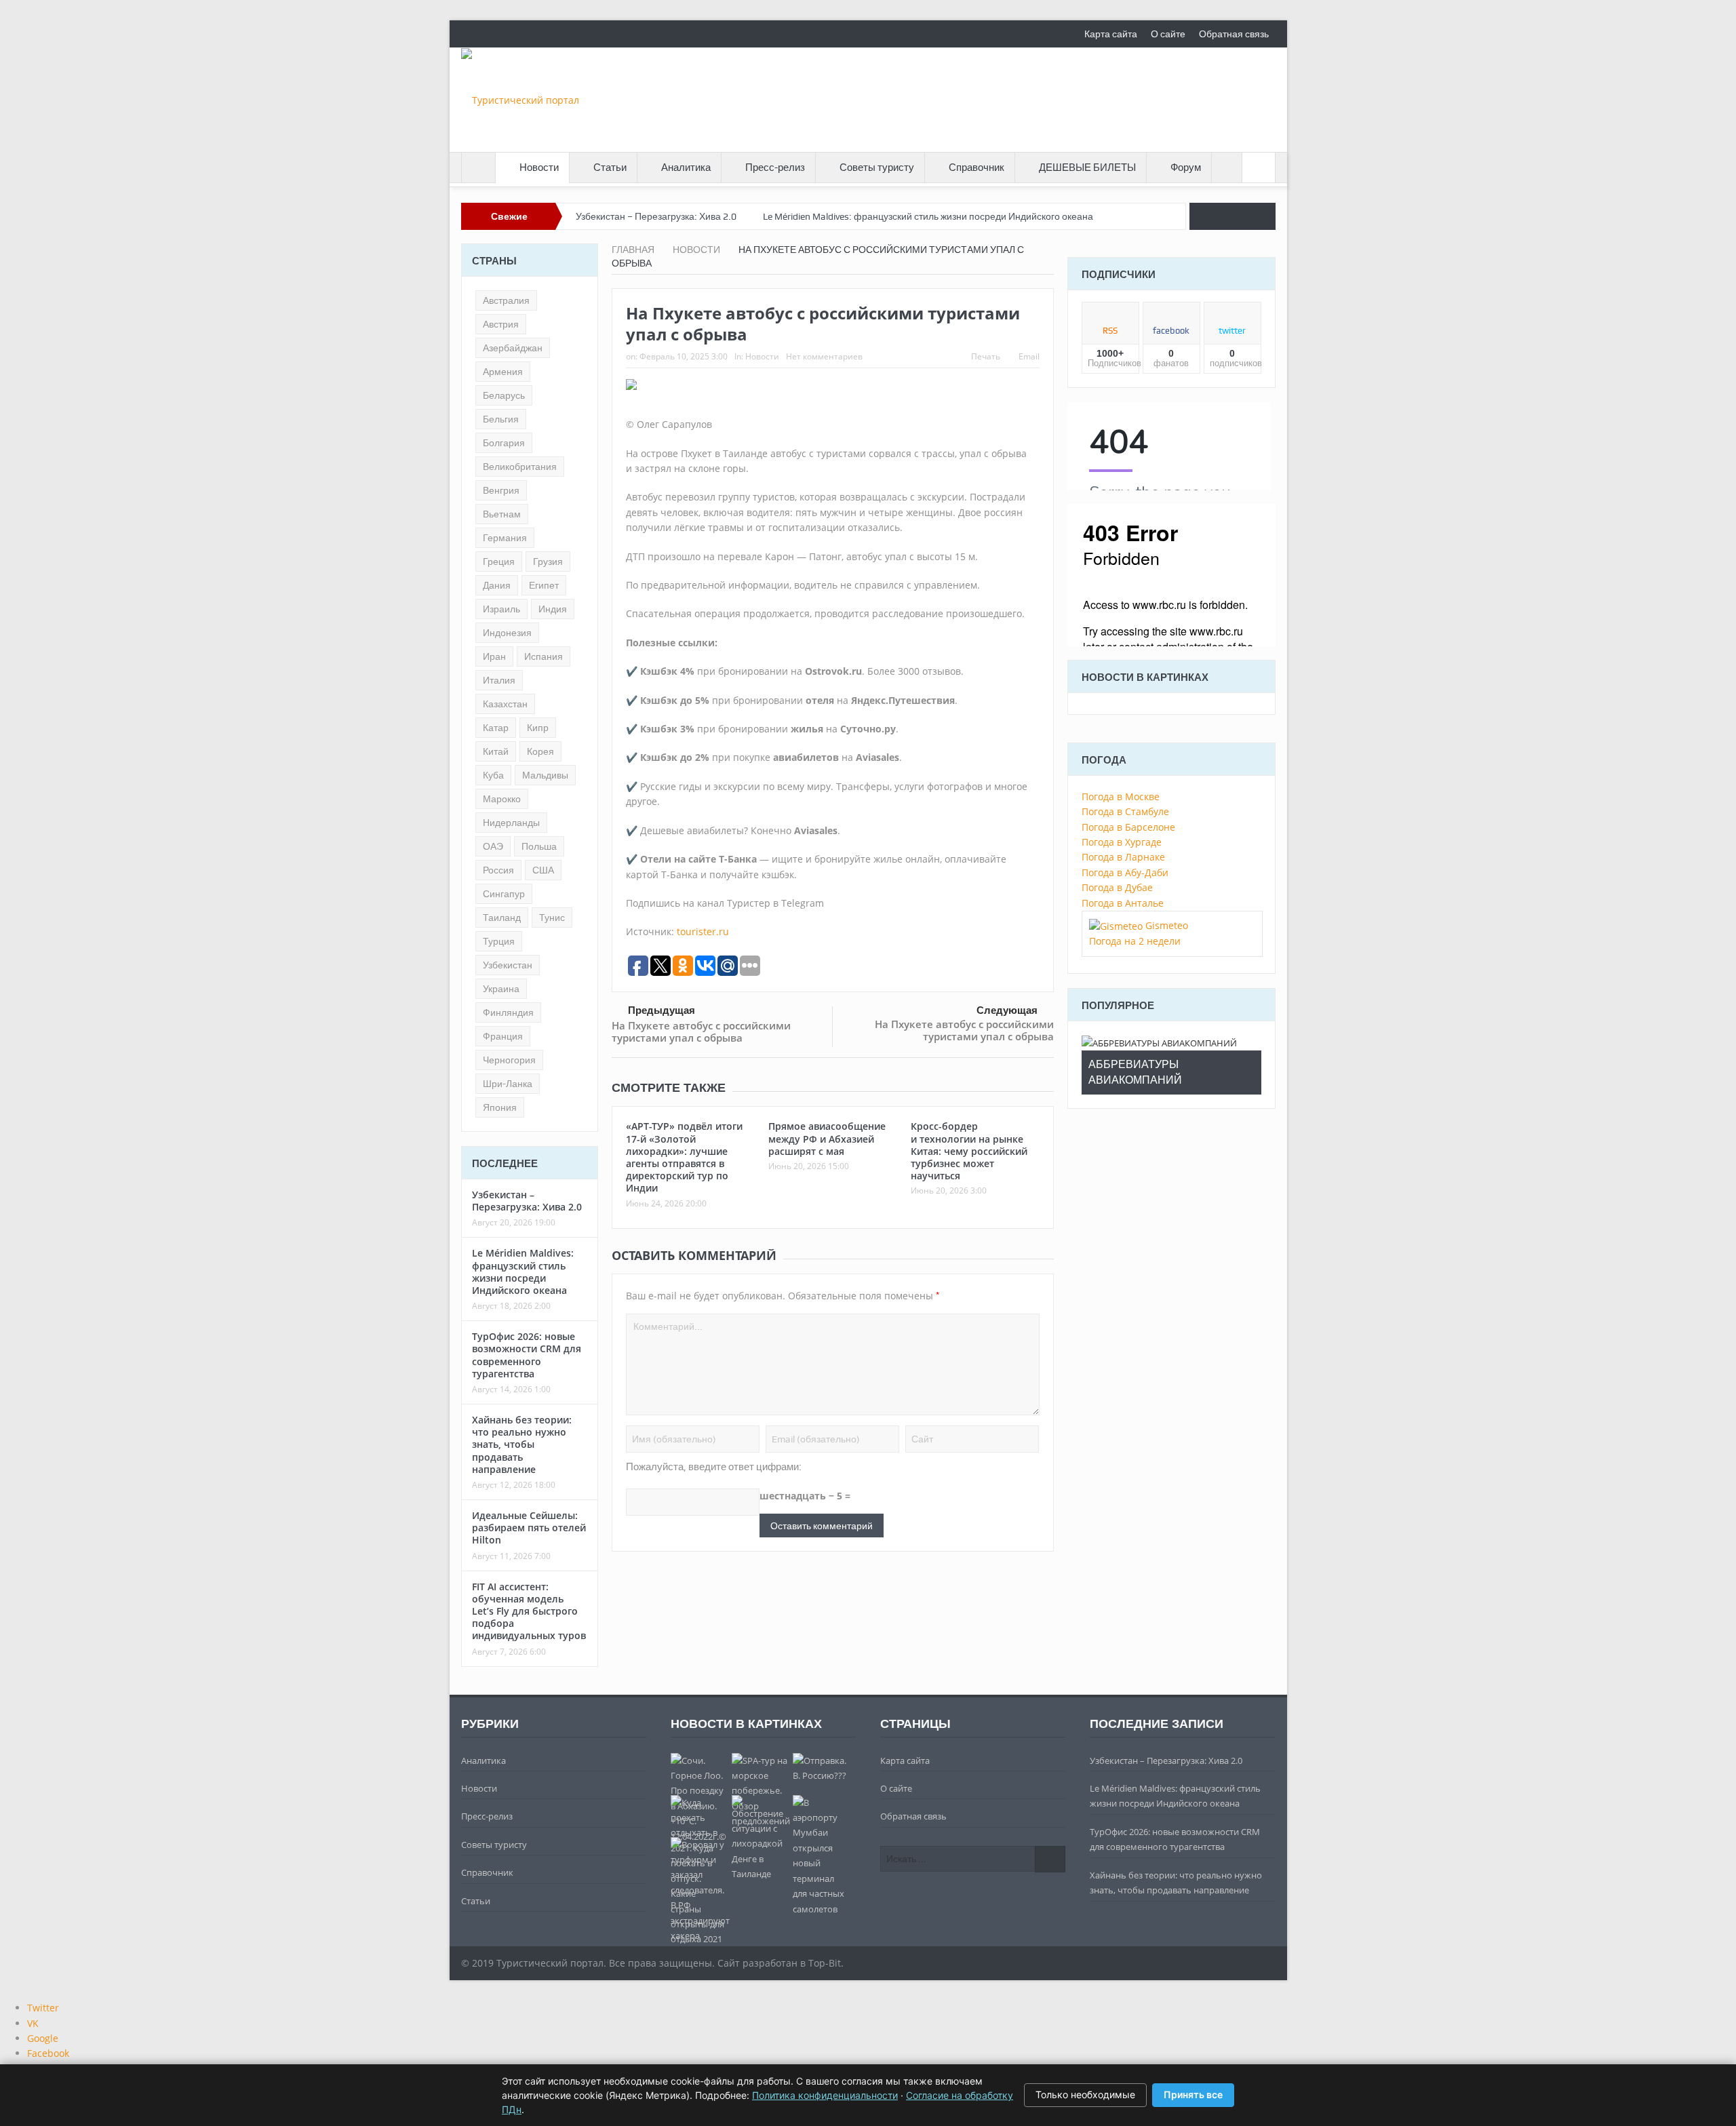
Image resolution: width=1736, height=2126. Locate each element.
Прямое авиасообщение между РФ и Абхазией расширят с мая (827, 1138)
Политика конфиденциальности (825, 2095)
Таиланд (502, 918)
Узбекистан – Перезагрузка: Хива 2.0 (656, 216)
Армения (503, 372)
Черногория (509, 1060)
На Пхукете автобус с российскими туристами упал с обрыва (701, 1031)
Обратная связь (1234, 34)
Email (1029, 356)
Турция (499, 941)
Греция (499, 562)
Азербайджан (513, 348)
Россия (498, 870)
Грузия (548, 562)
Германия (505, 538)
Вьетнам (502, 514)
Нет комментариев (824, 356)
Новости (539, 168)
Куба (493, 775)
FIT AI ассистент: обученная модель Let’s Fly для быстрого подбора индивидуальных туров (529, 1611)
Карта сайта (1111, 34)
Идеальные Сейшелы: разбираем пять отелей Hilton (529, 1528)
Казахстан (505, 704)
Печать (986, 356)
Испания (544, 656)
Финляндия (508, 1012)
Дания (497, 585)
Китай (496, 751)
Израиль (501, 609)
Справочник (976, 168)
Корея (540, 751)
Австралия (506, 300)
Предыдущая (662, 1010)
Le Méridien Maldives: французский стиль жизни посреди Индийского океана (928, 216)
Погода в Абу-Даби (1125, 872)
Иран (494, 656)
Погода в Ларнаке (1123, 857)
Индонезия (507, 633)
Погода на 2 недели (1135, 941)
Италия (499, 680)
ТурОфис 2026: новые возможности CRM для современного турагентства (527, 1355)
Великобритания (520, 467)
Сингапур (504, 894)
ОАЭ (493, 846)
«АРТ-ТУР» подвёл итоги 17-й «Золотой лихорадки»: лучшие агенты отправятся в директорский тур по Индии (684, 1157)
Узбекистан (508, 965)
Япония (500, 1107)
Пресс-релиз (775, 168)
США (543, 870)
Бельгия (501, 419)
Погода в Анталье (1123, 903)
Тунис (552, 918)
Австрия (501, 324)
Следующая (1007, 1010)
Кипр (538, 728)
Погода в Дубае (1117, 887)
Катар (496, 728)
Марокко (502, 799)
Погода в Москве (1121, 796)
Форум (1186, 168)
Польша (539, 846)
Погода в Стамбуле (1125, 811)
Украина (501, 989)
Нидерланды (511, 823)
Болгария (504, 443)
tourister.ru (703, 931)
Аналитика (686, 168)
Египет (544, 585)
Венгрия (501, 490)
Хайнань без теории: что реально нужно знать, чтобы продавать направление (522, 1444)
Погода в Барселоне (1128, 827)
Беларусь (504, 395)
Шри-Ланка (508, 1084)
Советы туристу (877, 168)
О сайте (1168, 34)
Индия (553, 609)
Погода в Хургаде (1122, 842)
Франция (503, 1036)
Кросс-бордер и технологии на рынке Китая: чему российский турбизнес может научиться (969, 1151)
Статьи (610, 168)
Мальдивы (545, 775)
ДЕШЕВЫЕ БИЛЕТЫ (1087, 168)
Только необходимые (1085, 2094)
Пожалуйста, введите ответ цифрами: (714, 1467)
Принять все (1193, 2094)
